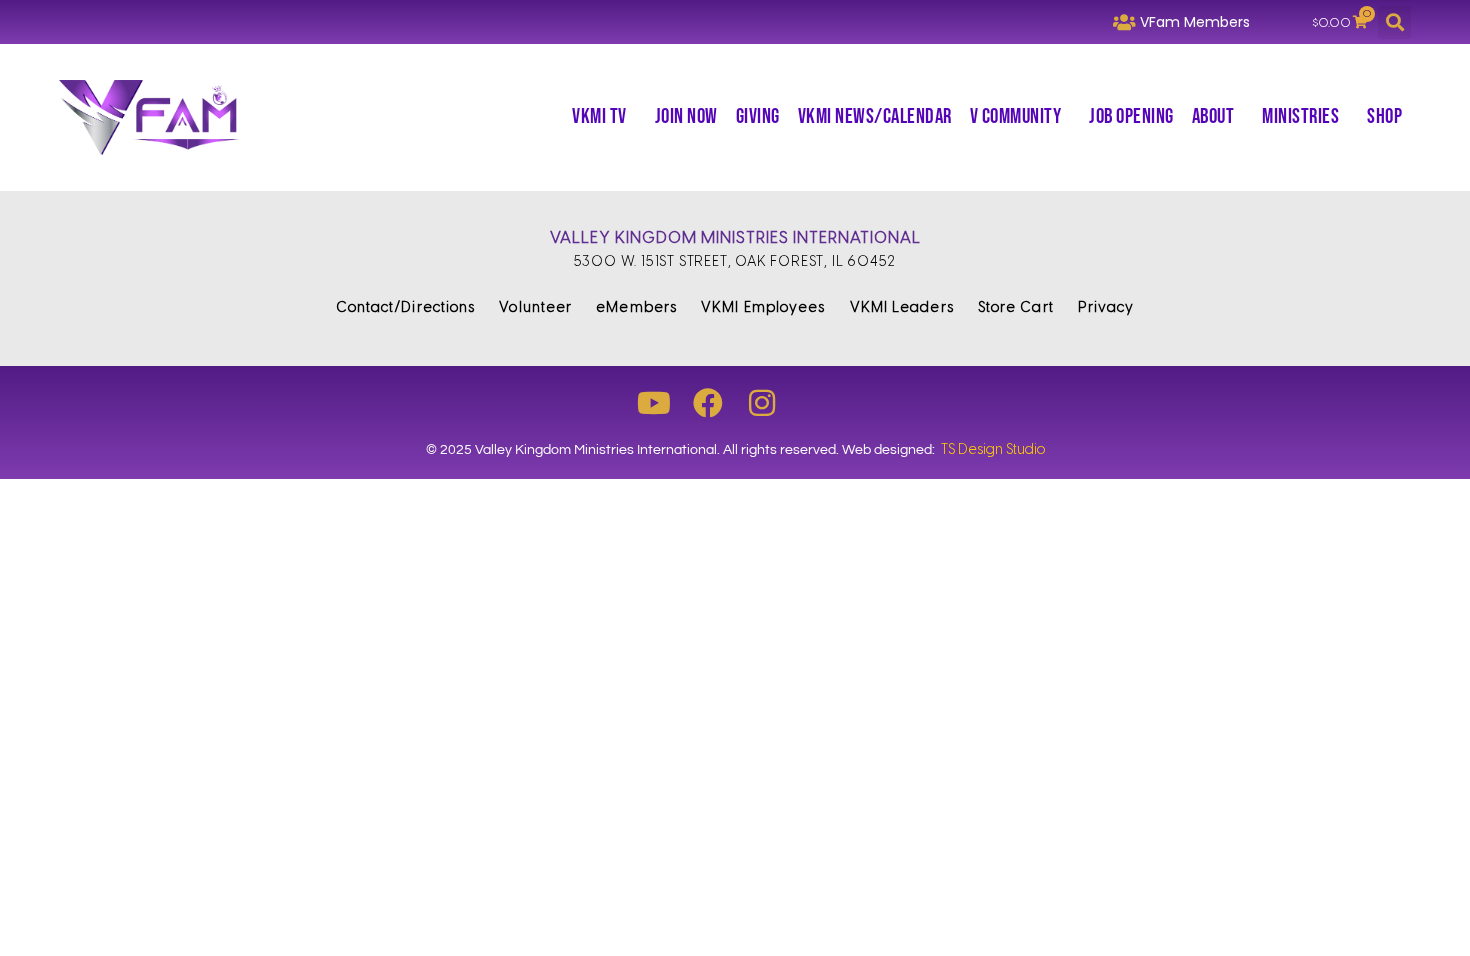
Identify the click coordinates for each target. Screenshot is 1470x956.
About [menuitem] (1213, 116)
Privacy (1106, 307)
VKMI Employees (763, 307)
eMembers (636, 307)
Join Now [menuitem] (686, 116)
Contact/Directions (406, 307)
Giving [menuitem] (758, 116)
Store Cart (1016, 307)
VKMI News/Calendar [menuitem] (875, 116)
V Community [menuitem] (1016, 116)
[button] (1394, 22)
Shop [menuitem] (1384, 116)
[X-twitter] (816, 403)
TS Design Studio (993, 449)
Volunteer (535, 307)
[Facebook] (708, 403)
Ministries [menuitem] (1300, 116)
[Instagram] (762, 403)
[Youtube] (654, 403)
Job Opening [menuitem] (1131, 116)
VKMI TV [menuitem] (599, 116)
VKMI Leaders (902, 307)
